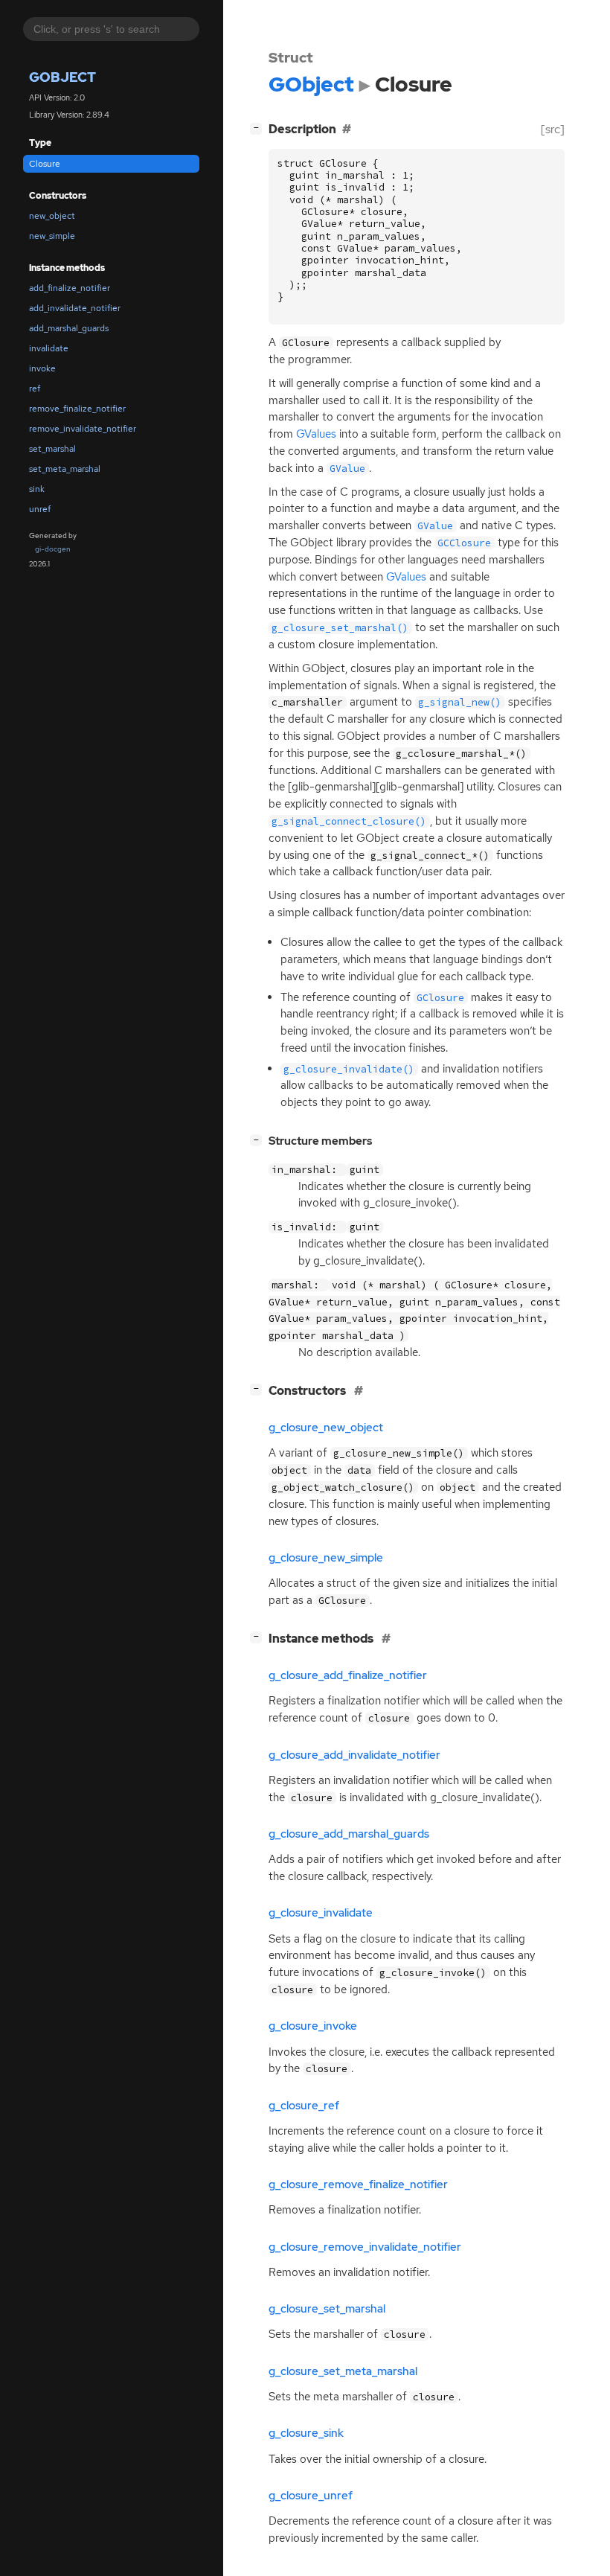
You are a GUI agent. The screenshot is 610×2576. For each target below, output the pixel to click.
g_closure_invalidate (321, 1913)
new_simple (52, 236)
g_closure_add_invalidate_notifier (354, 1755)
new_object (52, 216)
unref (40, 509)
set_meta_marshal (65, 469)
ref (35, 389)
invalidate (49, 348)
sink (37, 489)
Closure (45, 164)
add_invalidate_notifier (75, 308)
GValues (316, 434)
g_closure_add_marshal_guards (349, 1834)
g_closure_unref (311, 2496)
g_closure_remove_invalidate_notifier (365, 2247)
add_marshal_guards (69, 328)
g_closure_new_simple (326, 1558)
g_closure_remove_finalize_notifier (358, 2185)
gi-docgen (53, 549)
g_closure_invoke (313, 2026)
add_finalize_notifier (70, 288)
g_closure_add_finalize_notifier (348, 1675)
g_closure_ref (304, 2106)
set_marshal (52, 449)
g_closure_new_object (326, 1428)
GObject (62, 77)
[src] (553, 129)
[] (259, 127)
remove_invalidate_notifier (83, 429)
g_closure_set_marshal (327, 2309)
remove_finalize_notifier (77, 409)
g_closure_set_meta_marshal (343, 2371)
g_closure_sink (306, 2433)
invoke (42, 368)
